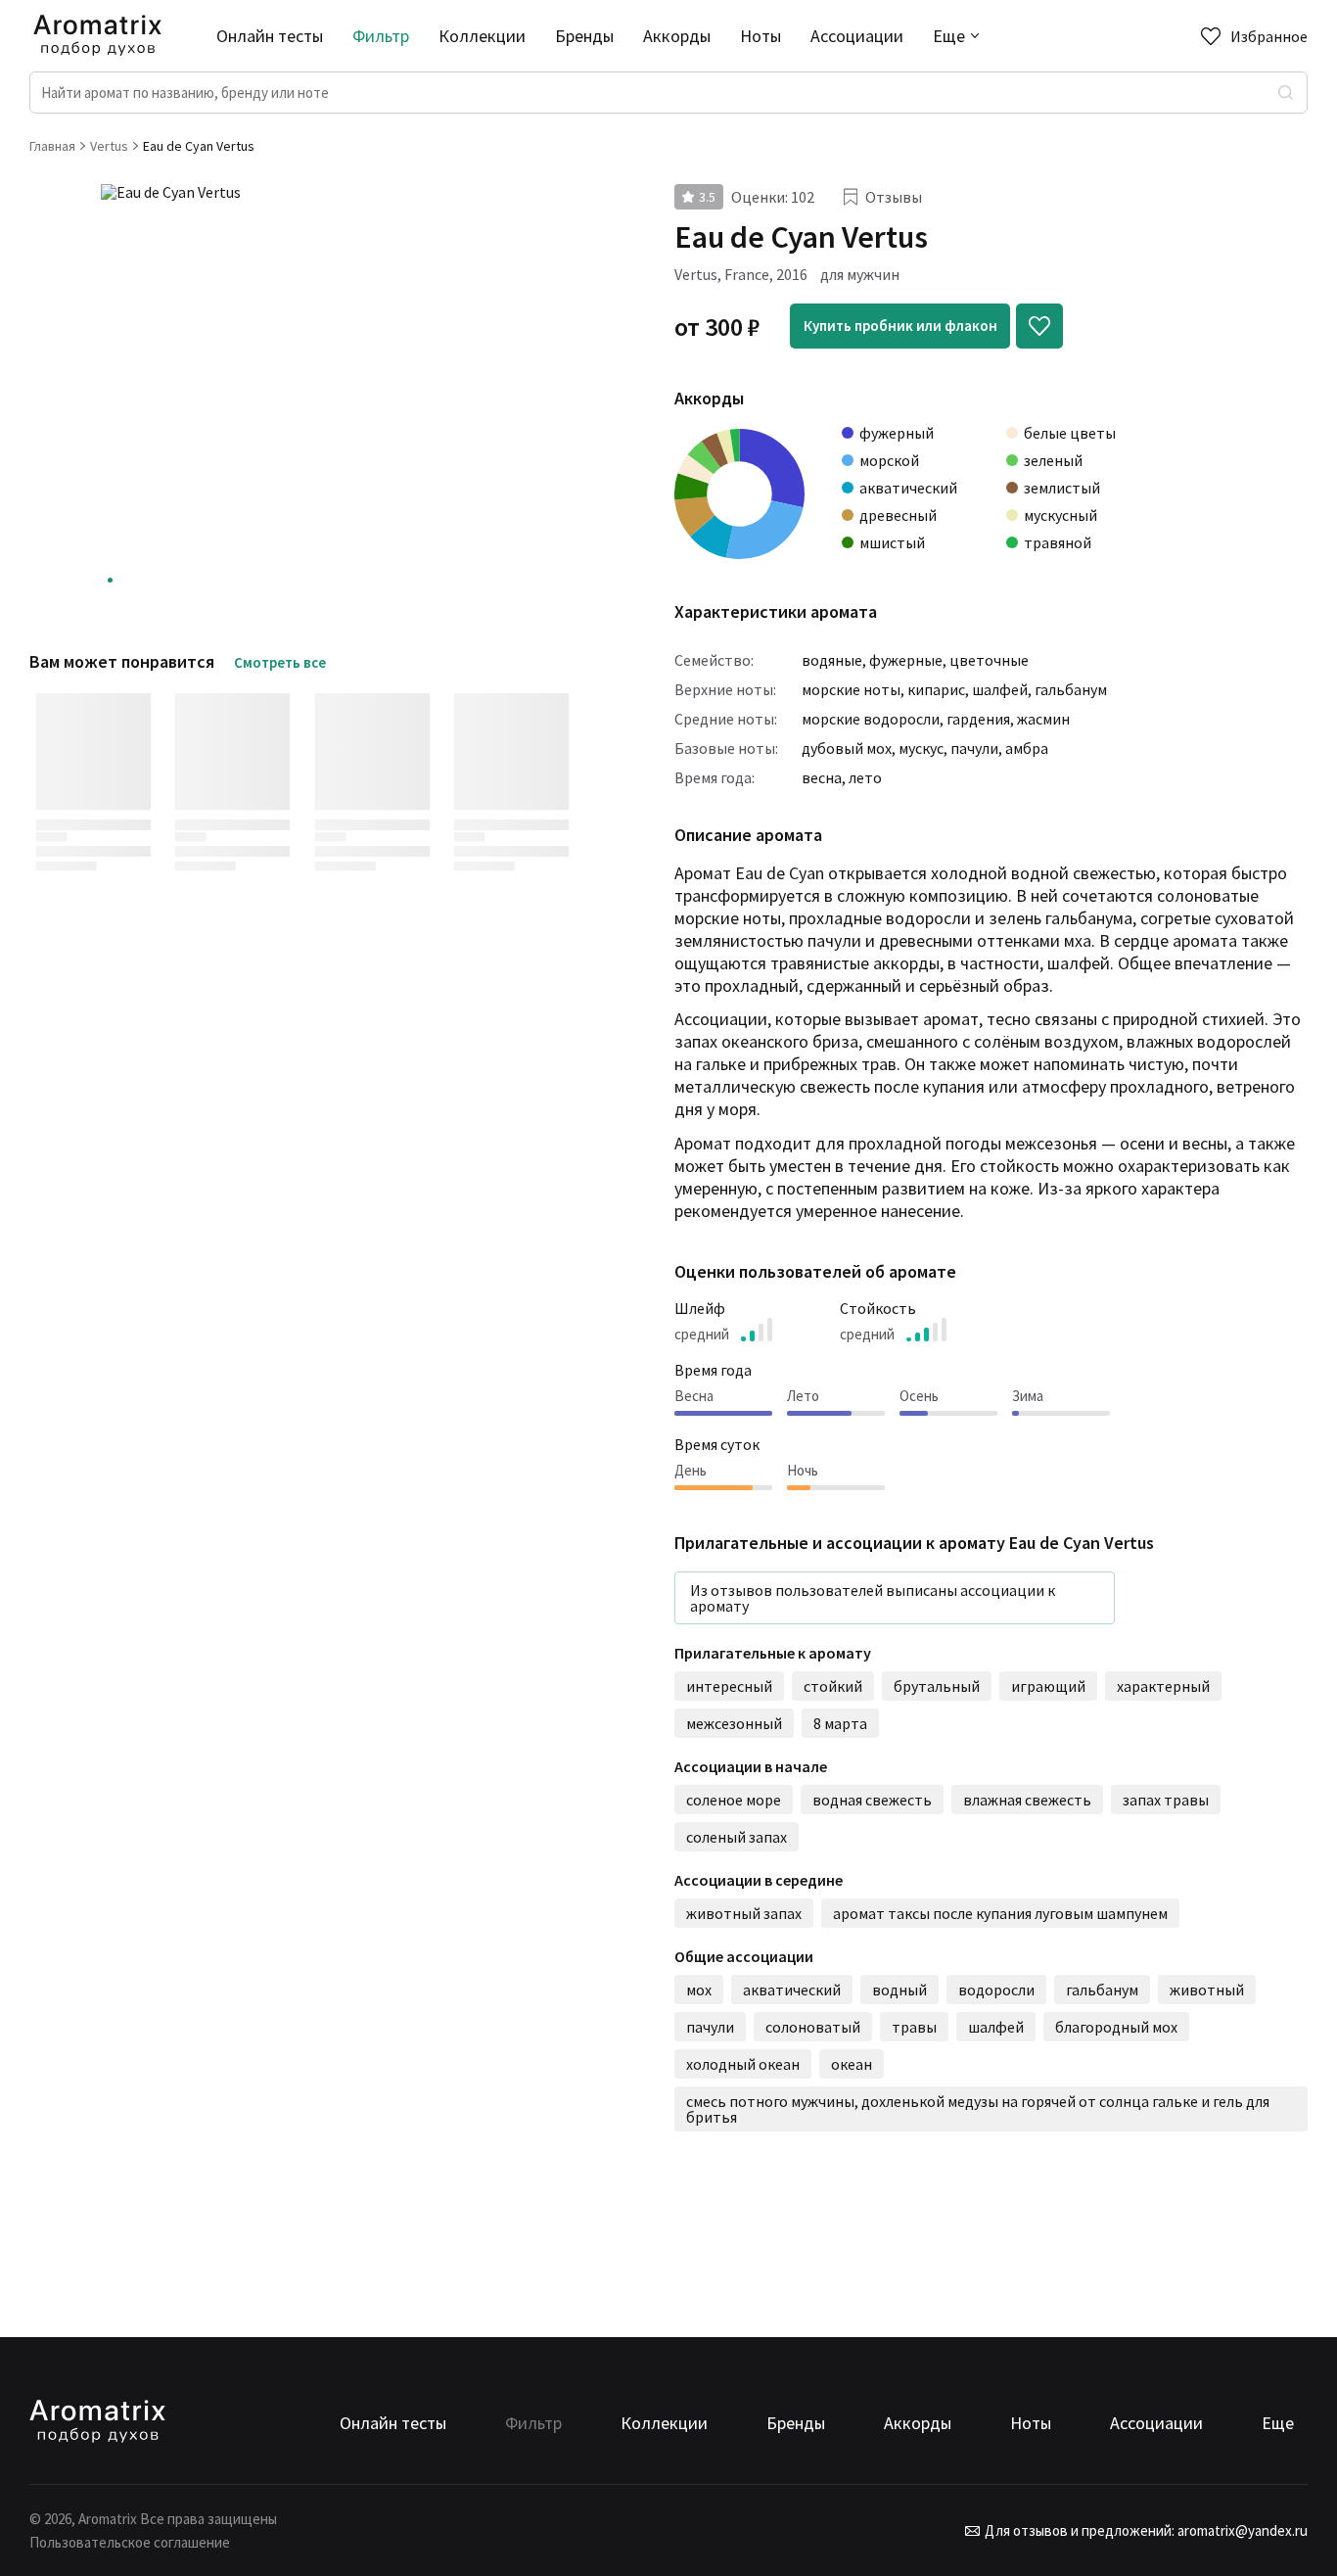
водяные (832, 660)
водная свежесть (872, 1800)
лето (865, 777)
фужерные (906, 660)
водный (899, 1990)
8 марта (840, 1723)
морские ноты (851, 689)
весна (822, 777)
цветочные (989, 660)
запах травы (1166, 1800)
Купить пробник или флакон (900, 326)
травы (914, 2027)
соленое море (734, 1800)
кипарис (936, 689)
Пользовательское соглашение (130, 2542)
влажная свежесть (1027, 1800)
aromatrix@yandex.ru (1241, 2530)
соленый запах (737, 1837)
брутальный (937, 1686)
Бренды (584, 36)
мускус (921, 748)
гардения (978, 719)
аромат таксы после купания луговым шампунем (1000, 1913)
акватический (792, 1990)
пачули (974, 748)
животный (1207, 1990)
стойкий (833, 1686)
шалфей (1000, 689)
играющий (1048, 1686)
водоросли (996, 1990)
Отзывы (894, 197)
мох (699, 1990)
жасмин (1043, 719)
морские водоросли (871, 719)
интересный (729, 1686)
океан (852, 2064)
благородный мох (1116, 2027)
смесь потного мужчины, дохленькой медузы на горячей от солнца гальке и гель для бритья (979, 2109)
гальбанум (1071, 689)
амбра (1027, 748)
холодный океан (743, 2064)
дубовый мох (847, 748)
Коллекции (482, 36)
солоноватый (813, 2027)
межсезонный (734, 1723)
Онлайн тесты (270, 36)
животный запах (744, 1913)
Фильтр (381, 36)
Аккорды (677, 36)
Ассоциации (857, 36)
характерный (1163, 1686)
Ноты (761, 36)
